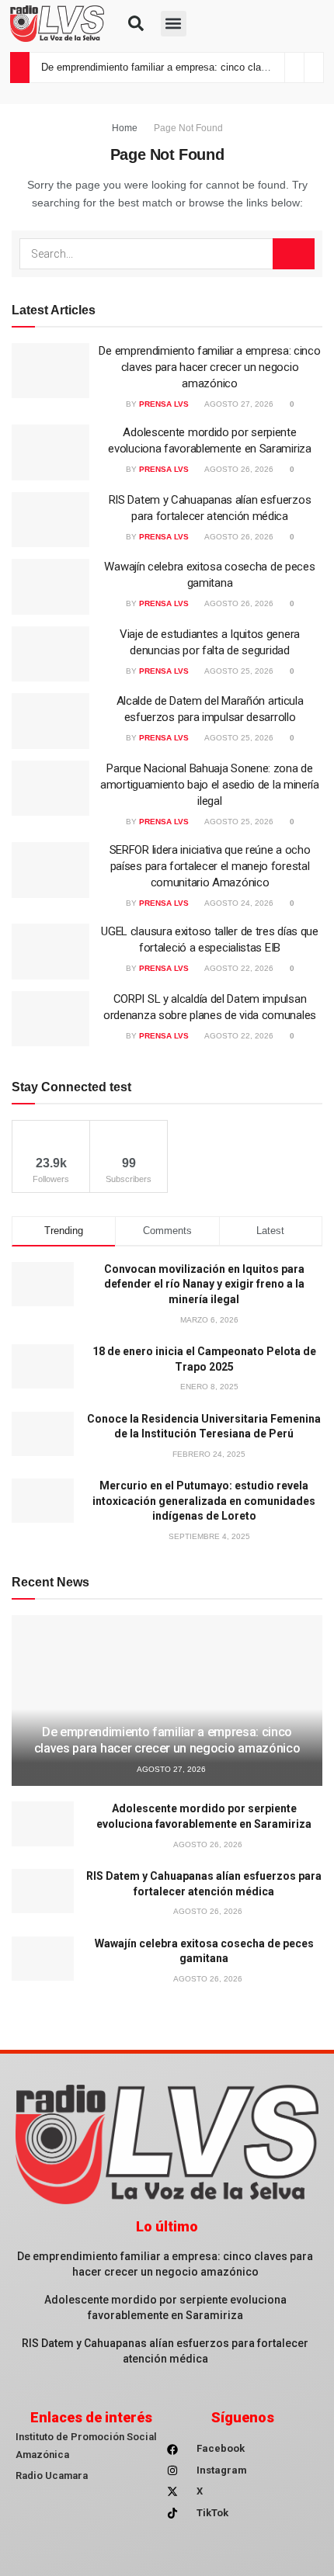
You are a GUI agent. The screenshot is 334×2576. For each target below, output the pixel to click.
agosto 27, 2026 (238, 404)
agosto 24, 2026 (238, 903)
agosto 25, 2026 (238, 671)
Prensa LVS (164, 404)
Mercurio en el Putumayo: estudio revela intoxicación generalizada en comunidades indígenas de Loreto (204, 1501)
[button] (136, 23)
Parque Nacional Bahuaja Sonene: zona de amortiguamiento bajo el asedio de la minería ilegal (210, 785)
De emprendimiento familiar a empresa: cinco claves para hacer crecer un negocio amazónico (209, 367)
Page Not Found (188, 128)
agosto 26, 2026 (238, 469)
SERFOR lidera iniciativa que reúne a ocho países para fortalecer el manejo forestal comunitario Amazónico (210, 866)
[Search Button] (294, 254)
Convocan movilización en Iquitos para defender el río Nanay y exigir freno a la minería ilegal (204, 1284)
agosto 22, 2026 (238, 968)
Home (125, 128)
